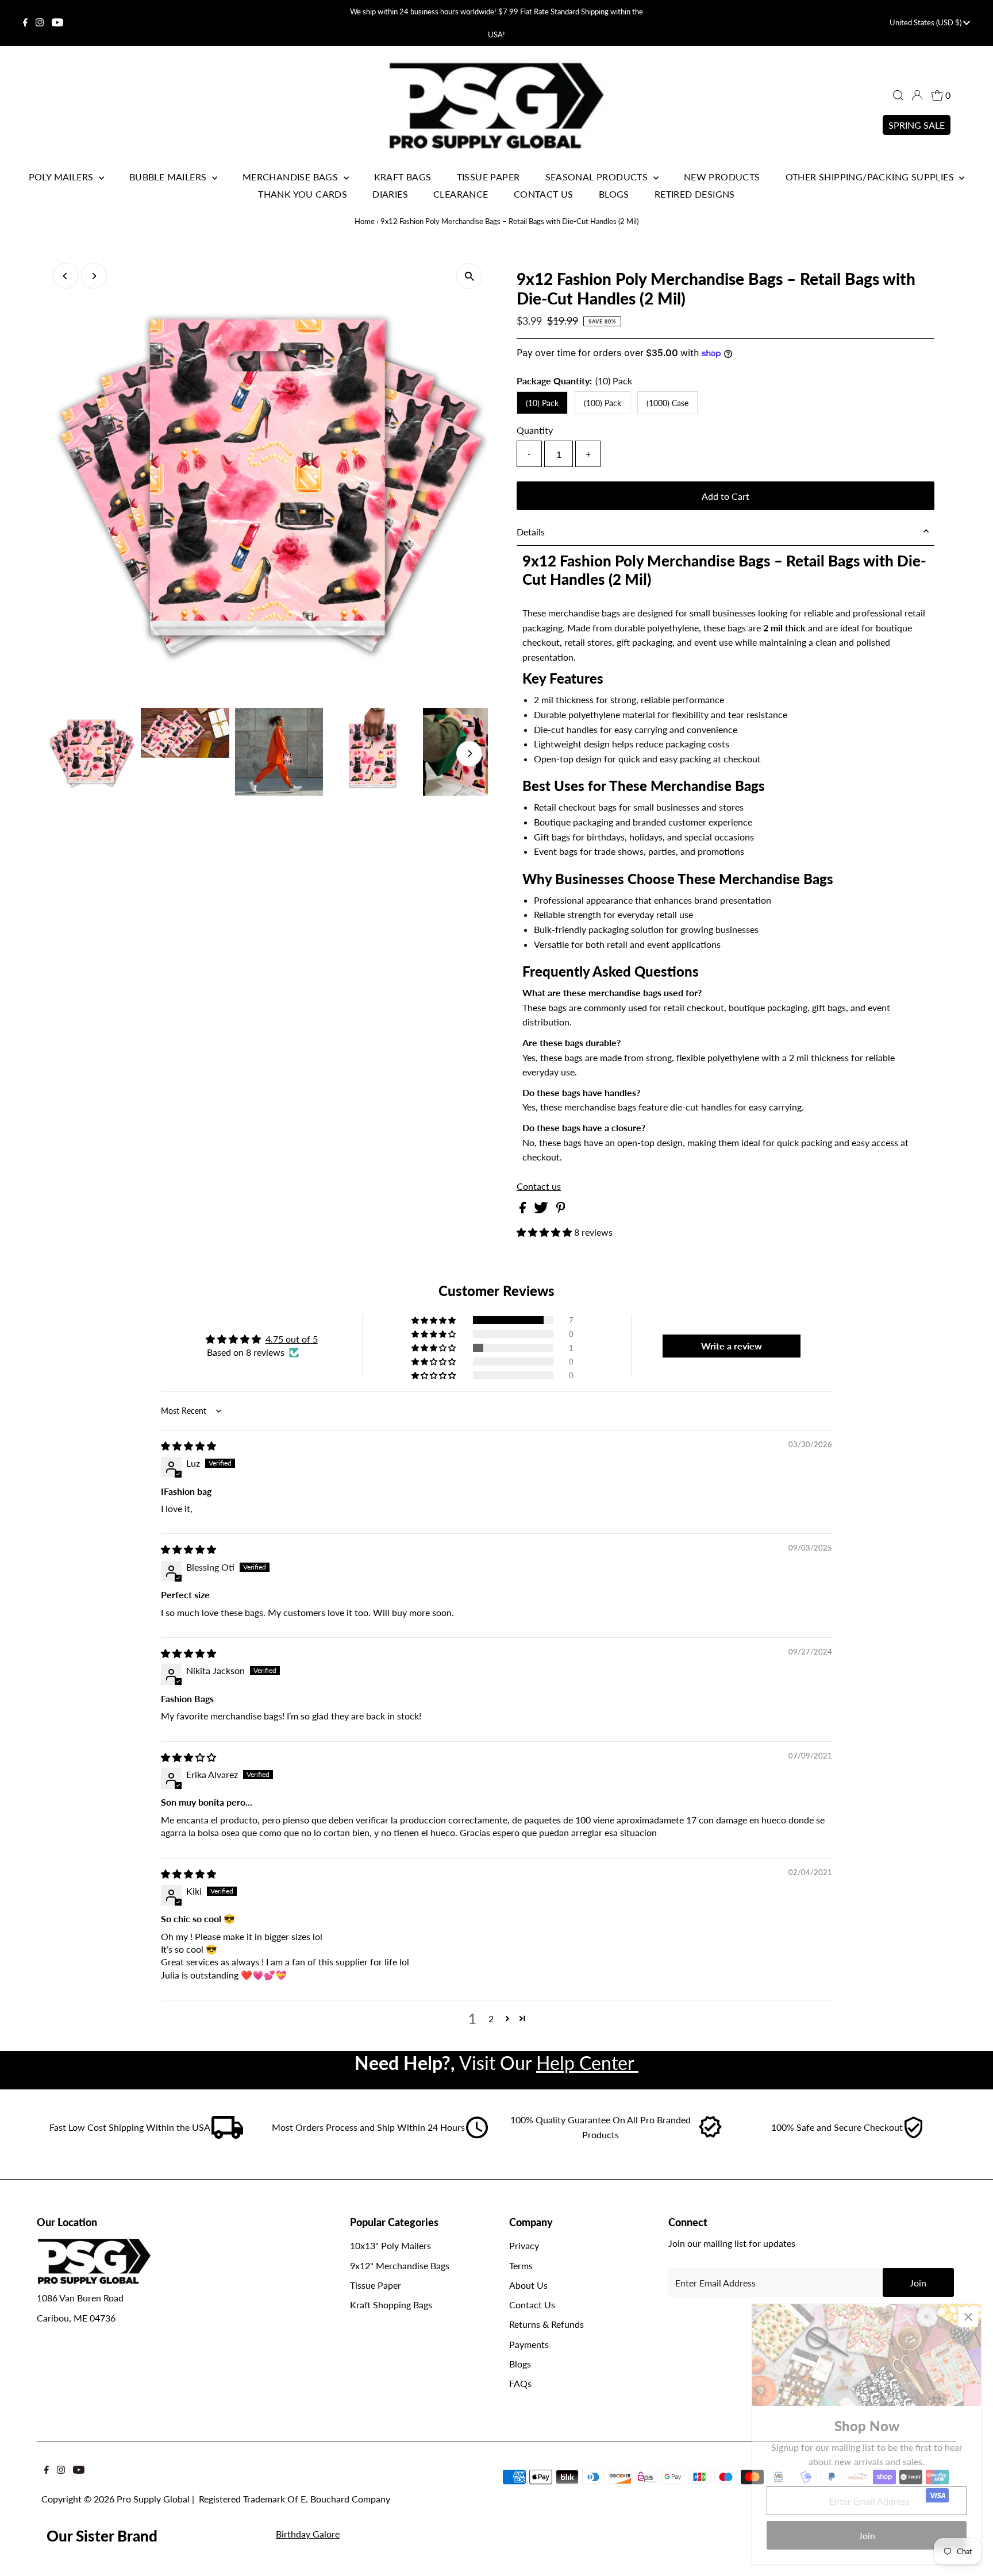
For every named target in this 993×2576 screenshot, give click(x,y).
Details (531, 532)
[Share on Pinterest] (561, 1210)
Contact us (539, 1186)
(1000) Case (667, 403)
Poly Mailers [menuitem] (62, 177)
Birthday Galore (308, 2534)
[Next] (94, 276)
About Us (528, 2285)
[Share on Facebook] (524, 1210)
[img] (188, 1446)
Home (365, 221)
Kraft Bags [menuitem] (403, 177)
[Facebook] (25, 23)
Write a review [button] (732, 1346)
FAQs (520, 2383)
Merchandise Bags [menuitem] (292, 177)
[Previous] (66, 276)
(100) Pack (603, 403)
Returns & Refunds (546, 2324)
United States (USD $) (926, 22)
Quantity (535, 430)
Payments (529, 2344)
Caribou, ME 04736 (76, 2318)
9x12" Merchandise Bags (400, 2265)
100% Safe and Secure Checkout (837, 2127)
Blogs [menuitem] (614, 194)
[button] (545, 1232)
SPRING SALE (917, 125)
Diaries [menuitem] (390, 194)
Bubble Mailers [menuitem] (169, 177)
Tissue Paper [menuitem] (488, 177)
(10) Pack (542, 403)
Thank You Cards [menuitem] (303, 194)
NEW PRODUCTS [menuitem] (722, 177)
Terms (521, 2265)
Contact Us (532, 2305)
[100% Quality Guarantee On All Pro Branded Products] (711, 2135)
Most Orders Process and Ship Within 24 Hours (368, 2127)
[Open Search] (898, 95)
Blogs (520, 2364)
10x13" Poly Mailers (390, 2245)
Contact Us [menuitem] (544, 194)
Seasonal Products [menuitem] (598, 177)
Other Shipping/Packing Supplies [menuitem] (871, 177)
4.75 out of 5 (292, 1339)
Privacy (524, 2245)
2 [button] (491, 2018)
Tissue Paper (376, 2285)
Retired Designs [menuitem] (695, 194)
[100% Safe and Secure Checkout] (913, 2135)
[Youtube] (57, 23)
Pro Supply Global (153, 2499)
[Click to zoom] (469, 276)
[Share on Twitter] (542, 1210)
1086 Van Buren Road (80, 2298)
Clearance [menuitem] (461, 194)
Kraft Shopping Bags (391, 2305)
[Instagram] (40, 23)
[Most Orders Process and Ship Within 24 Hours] (477, 2135)
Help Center (587, 2063)
